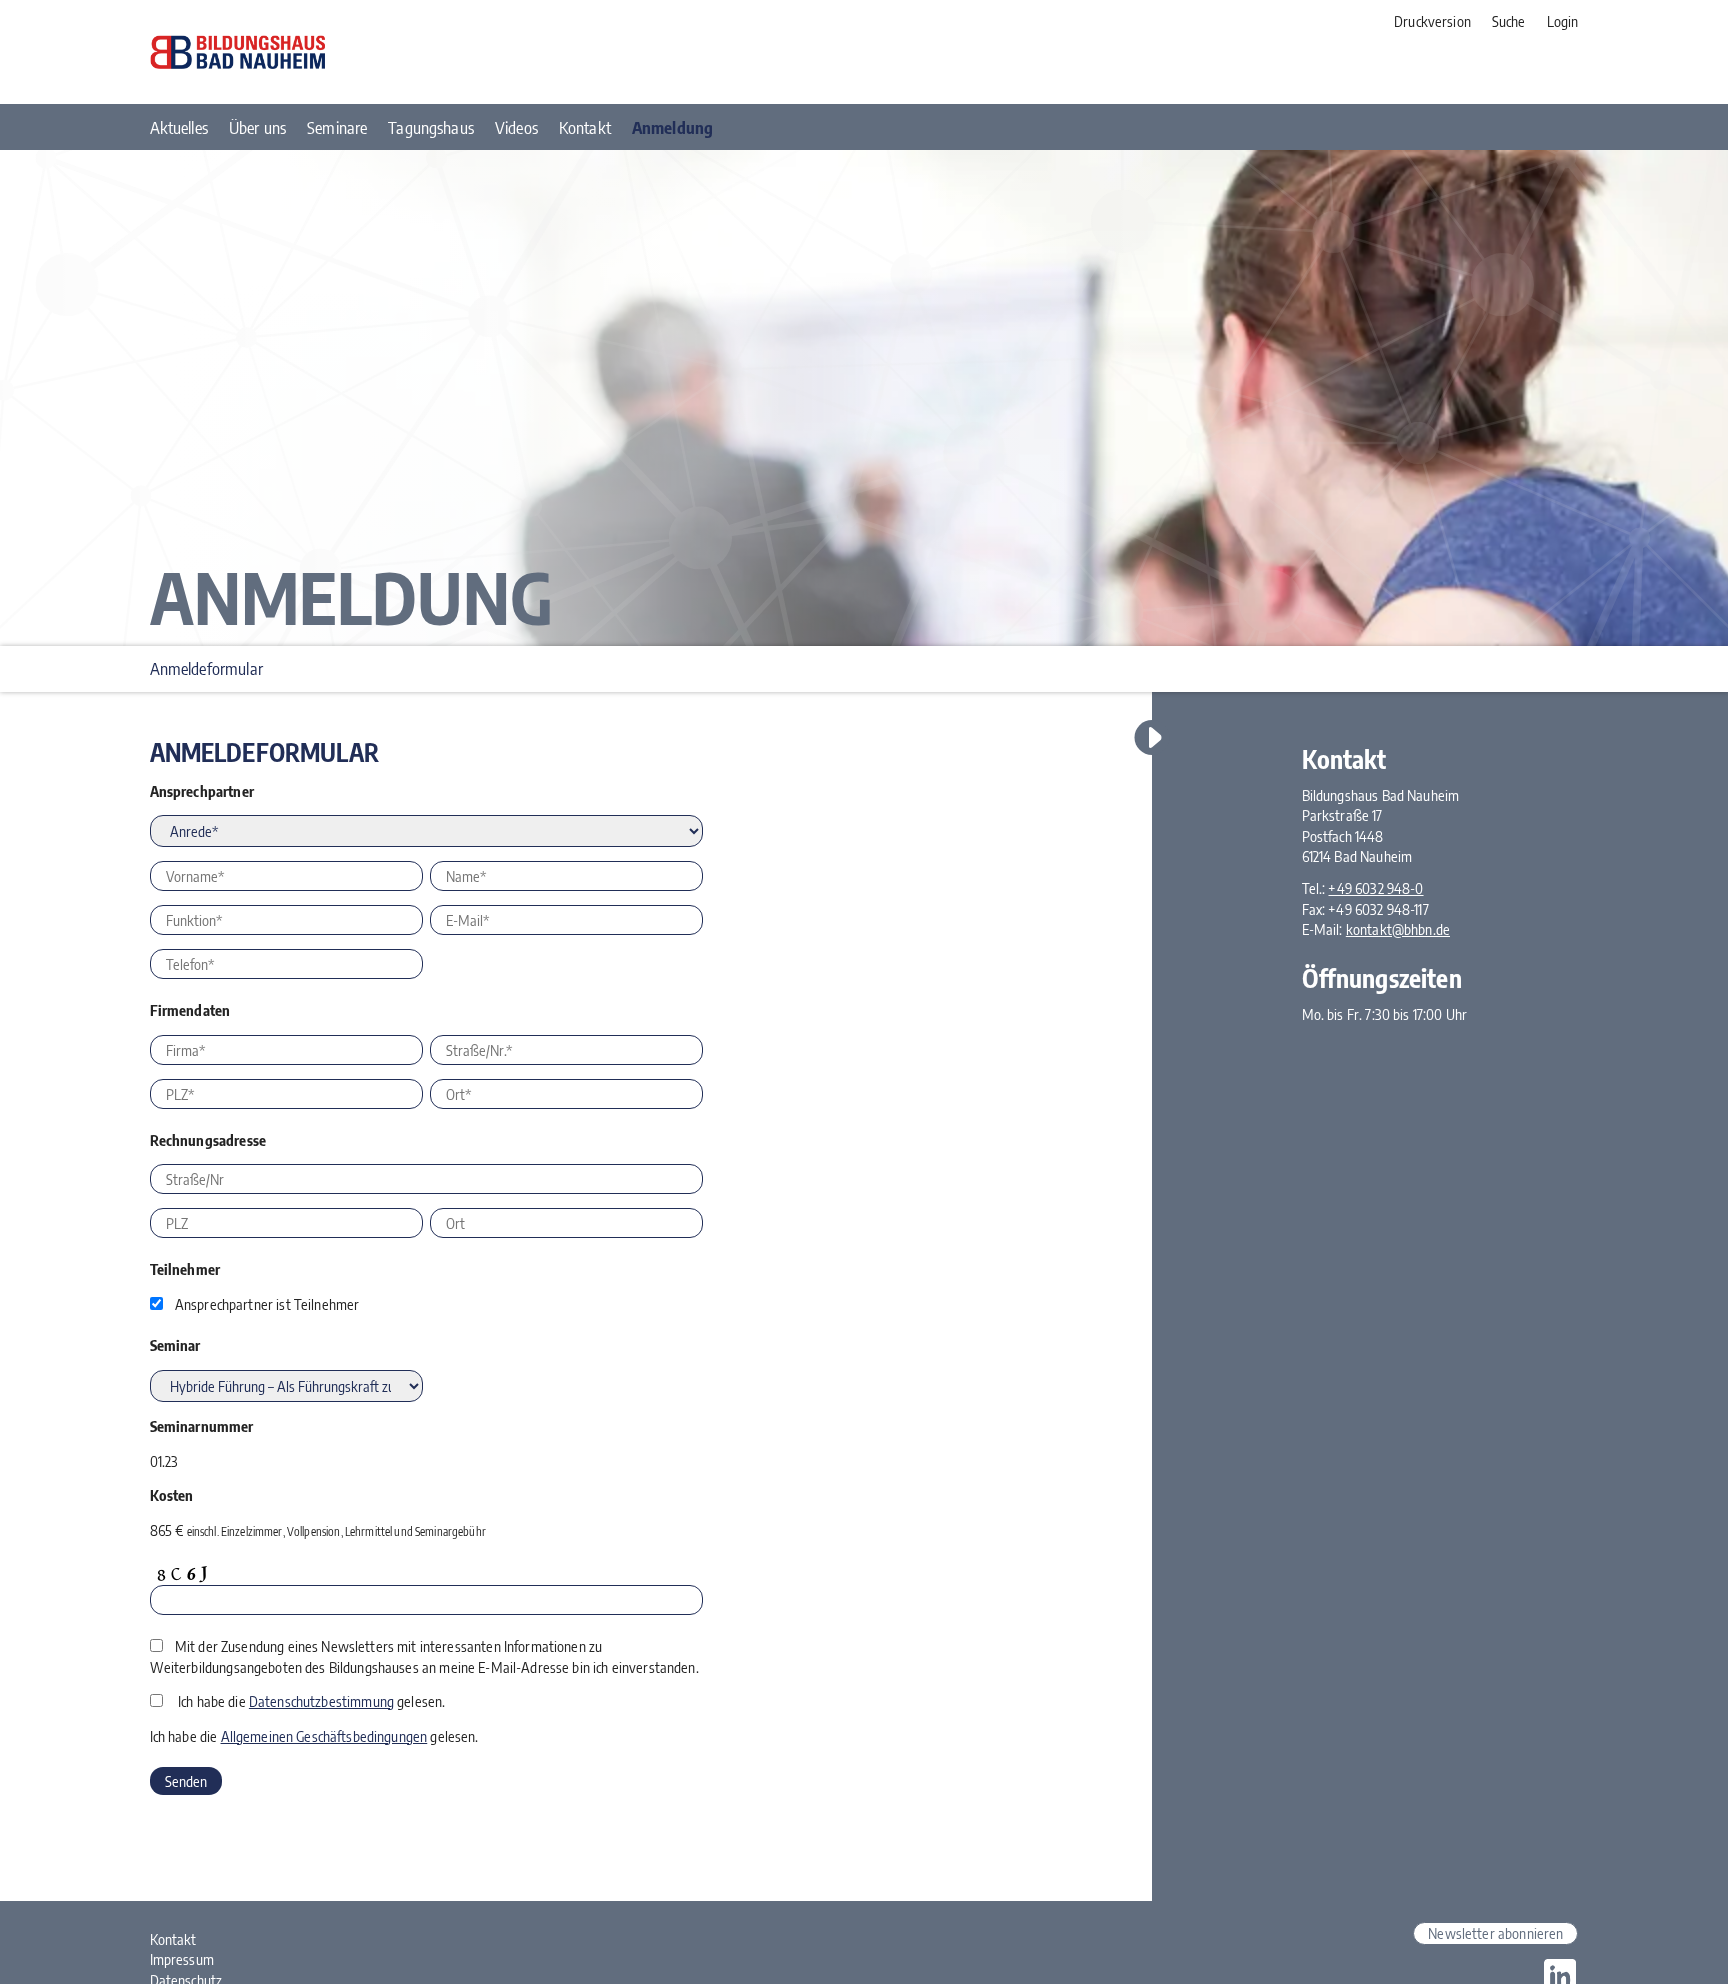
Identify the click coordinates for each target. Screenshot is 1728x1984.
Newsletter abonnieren (1495, 1933)
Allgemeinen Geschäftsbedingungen (324, 1736)
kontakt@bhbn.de (1398, 929)
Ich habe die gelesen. (311, 1701)
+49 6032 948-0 (1375, 888)
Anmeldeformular (206, 668)
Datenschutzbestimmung (321, 1701)
